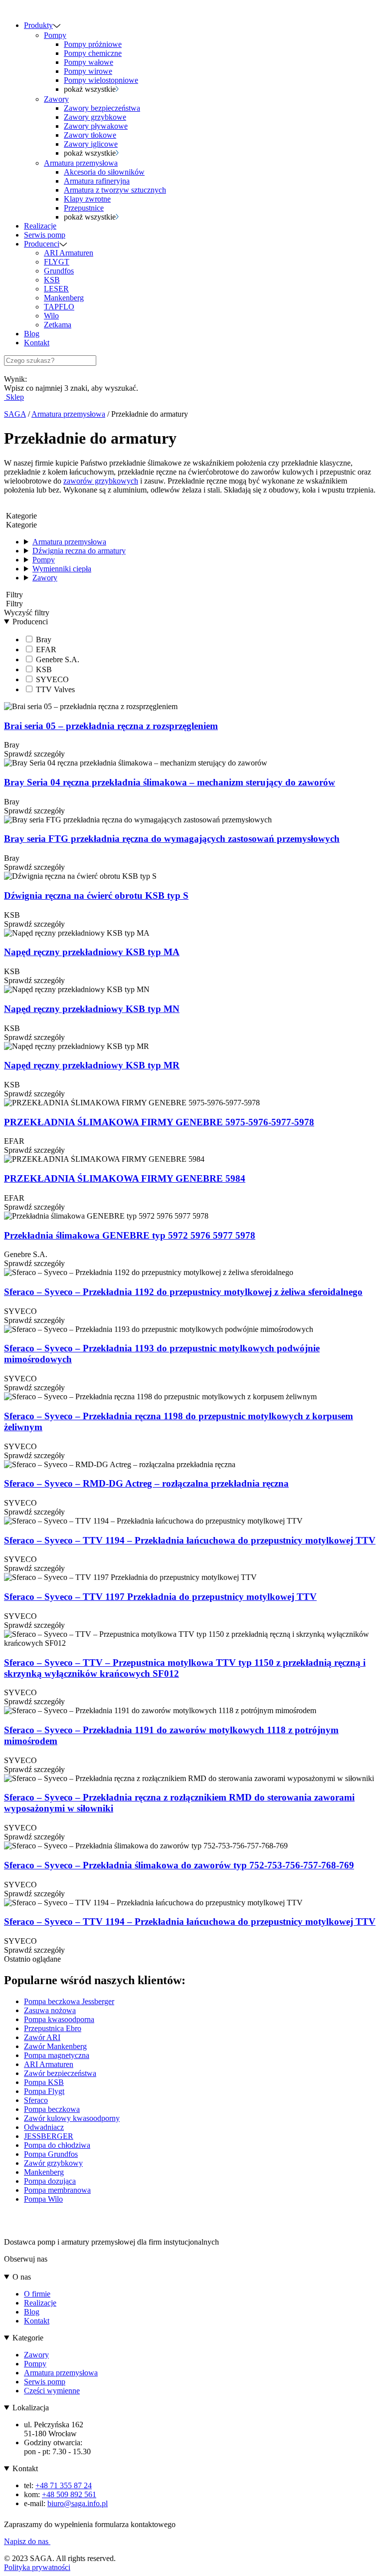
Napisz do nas (27, 2541)
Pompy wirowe (88, 71)
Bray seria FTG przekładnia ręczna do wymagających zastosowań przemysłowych (172, 839)
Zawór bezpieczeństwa (60, 2073)
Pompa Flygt (44, 2091)
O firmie (37, 2294)
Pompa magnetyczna (57, 2055)
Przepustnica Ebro (53, 2028)
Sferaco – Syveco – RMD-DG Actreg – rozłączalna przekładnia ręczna (146, 1483)
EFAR (45, 649)
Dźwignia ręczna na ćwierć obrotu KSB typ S (96, 896)
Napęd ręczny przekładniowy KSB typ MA (92, 952)
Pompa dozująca (50, 2181)
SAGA (15, 414)
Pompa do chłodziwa (57, 2145)
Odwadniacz (44, 2127)
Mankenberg (64, 298)
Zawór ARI (42, 2037)
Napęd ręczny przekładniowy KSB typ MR (92, 1065)
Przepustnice (84, 208)
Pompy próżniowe (93, 44)
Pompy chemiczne (93, 53)
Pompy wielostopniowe (101, 80)
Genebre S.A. (57, 659)
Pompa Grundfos (51, 2154)
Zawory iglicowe (91, 144)
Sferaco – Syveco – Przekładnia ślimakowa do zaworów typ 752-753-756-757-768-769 (179, 1865)
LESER (56, 289)
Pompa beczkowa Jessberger (69, 2001)
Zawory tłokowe (90, 135)
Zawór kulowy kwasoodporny (72, 2118)
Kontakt (37, 343)
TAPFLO (59, 307)
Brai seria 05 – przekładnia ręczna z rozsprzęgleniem (111, 726)
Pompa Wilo (43, 2199)
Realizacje (40, 226)
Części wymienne (52, 2391)
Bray (43, 640)
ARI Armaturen (69, 253)
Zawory (56, 99)
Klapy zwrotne (87, 199)
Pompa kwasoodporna (59, 2019)
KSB (52, 280)
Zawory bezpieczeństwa (102, 108)
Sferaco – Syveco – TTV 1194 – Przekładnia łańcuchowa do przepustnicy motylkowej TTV (190, 1540)
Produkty (38, 25)
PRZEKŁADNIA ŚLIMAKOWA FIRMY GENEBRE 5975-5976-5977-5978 (159, 1122)
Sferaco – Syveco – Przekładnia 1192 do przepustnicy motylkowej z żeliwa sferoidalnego (183, 1292)
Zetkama (58, 325)
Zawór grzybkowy (53, 2163)
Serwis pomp (45, 235)
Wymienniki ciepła (62, 569)
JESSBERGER (49, 2136)
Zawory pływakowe (96, 126)
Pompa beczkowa (52, 2109)
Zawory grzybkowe (95, 117)
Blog (32, 334)
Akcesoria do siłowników (104, 172)
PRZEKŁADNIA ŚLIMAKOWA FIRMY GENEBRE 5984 (125, 1178)
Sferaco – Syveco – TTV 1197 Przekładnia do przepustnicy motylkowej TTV (160, 1597)
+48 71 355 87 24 (64, 2485)
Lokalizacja (31, 2408)
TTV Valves (54, 689)
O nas (22, 2277)
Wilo (51, 316)
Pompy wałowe (89, 62)
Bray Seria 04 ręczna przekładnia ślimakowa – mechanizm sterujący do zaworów (170, 782)
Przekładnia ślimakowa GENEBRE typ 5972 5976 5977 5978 (130, 1235)
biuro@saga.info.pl (78, 2503)
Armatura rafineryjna (97, 181)
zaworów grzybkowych (101, 481)
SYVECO (51, 679)
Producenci (42, 244)
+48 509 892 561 (69, 2494)
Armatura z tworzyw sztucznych (115, 190)
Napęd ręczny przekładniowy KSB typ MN (92, 1009)
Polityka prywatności (37, 2567)
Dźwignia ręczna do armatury (79, 551)
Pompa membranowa (57, 2190)
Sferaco (36, 2100)
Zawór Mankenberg (55, 2046)
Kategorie (28, 2338)
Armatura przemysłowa (81, 163)
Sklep (14, 397)
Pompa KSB (44, 2082)
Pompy (55, 35)
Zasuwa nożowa (50, 2010)
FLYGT (57, 262)
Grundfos (59, 271)
